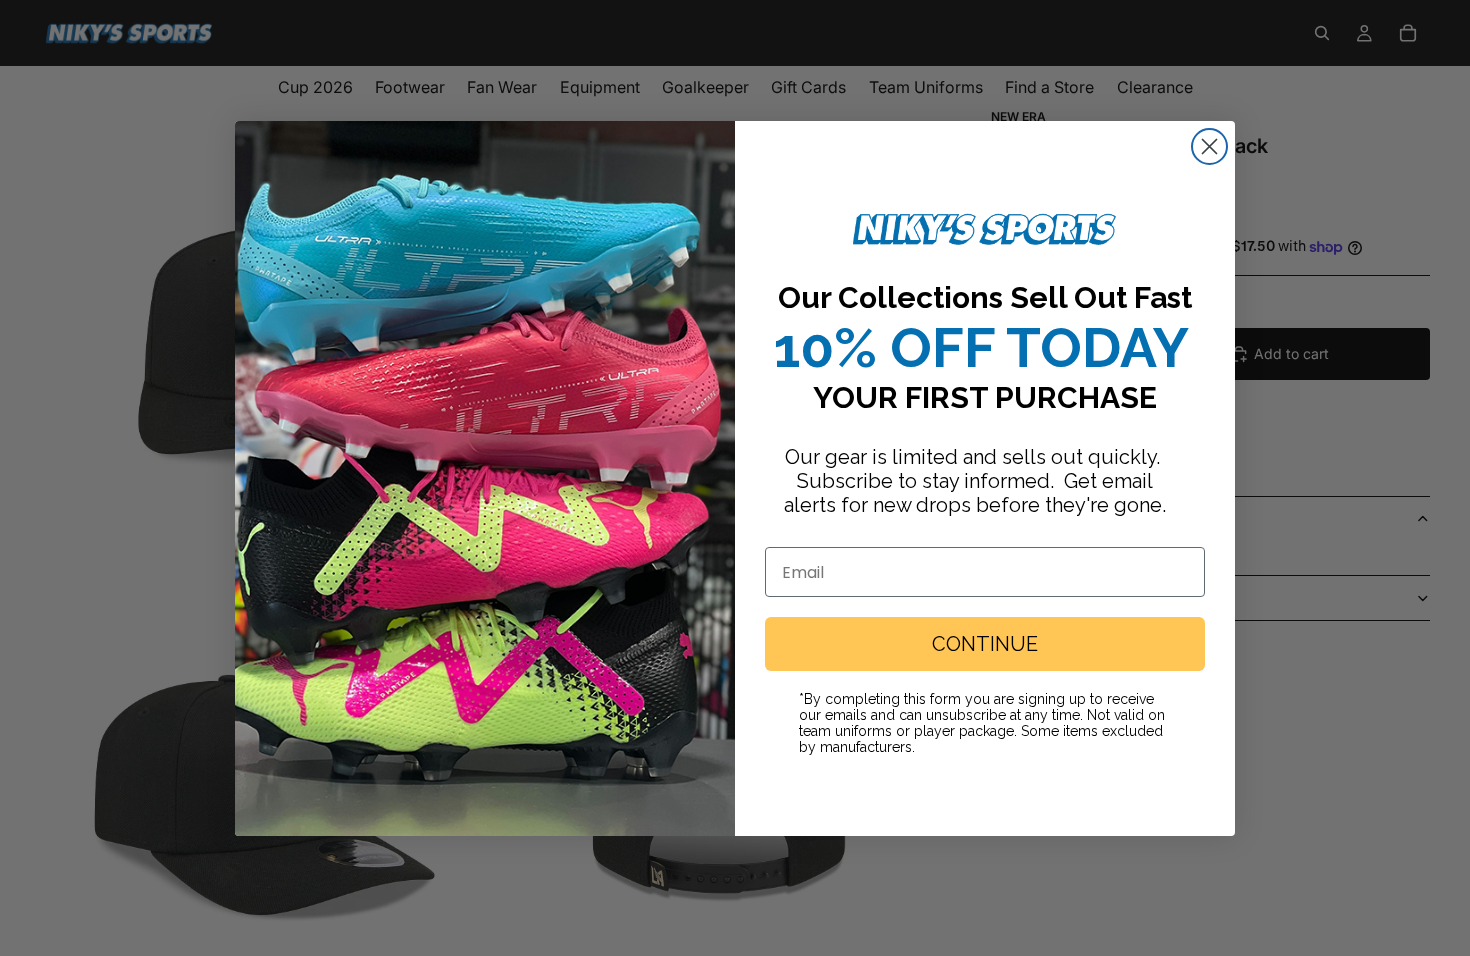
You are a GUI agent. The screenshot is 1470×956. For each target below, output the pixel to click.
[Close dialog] (1209, 146)
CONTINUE (985, 644)
